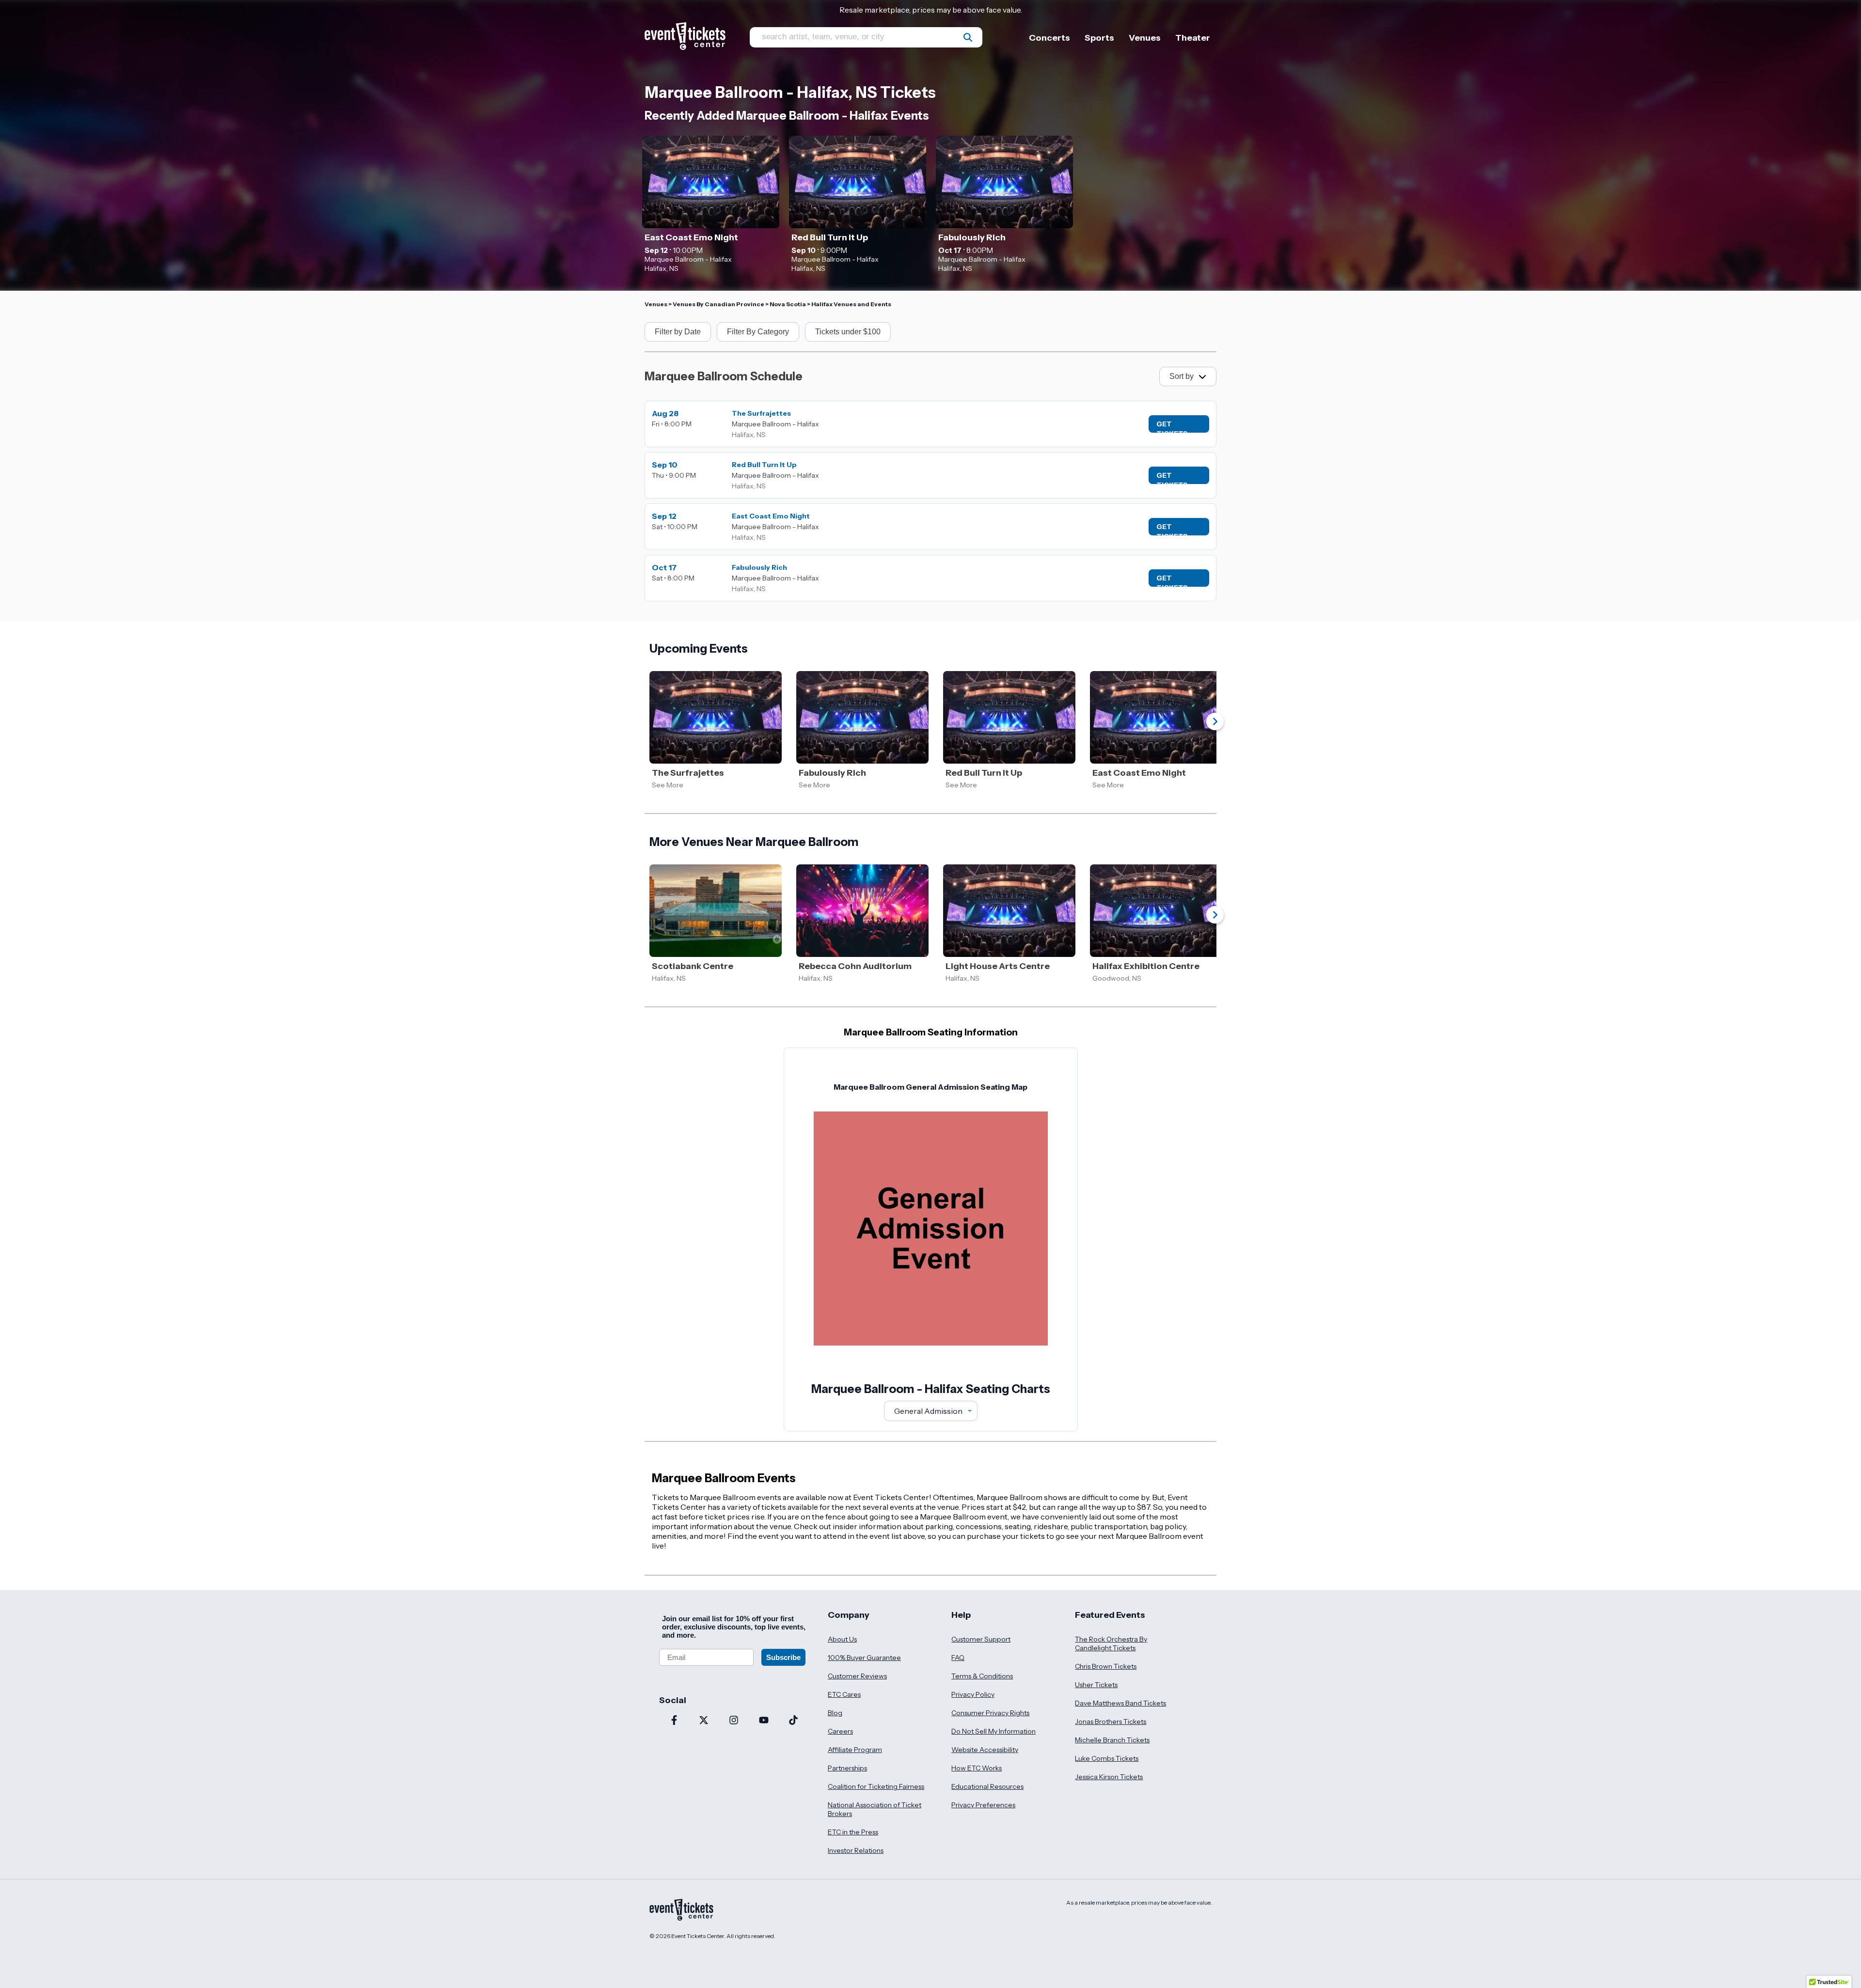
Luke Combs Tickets (1107, 1758)
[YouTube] (764, 1721)
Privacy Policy (973, 1694)
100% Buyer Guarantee (864, 1658)
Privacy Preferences (983, 1805)
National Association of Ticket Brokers (875, 1809)
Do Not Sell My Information (994, 1731)
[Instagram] (734, 1721)
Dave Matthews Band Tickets (1120, 1703)
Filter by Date (678, 332)
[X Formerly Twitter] (704, 1721)
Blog (835, 1713)
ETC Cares (844, 1694)
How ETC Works (977, 1768)
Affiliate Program (855, 1750)
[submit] (968, 37)
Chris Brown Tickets (1106, 1666)
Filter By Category (758, 332)
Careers (840, 1731)
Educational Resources (987, 1786)
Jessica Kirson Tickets (1109, 1777)
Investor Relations (856, 1850)
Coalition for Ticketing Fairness (876, 1786)
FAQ (958, 1658)
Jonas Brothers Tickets (1111, 1722)
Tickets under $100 (848, 332)
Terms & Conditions (982, 1676)
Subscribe (783, 1657)
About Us (842, 1639)
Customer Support (981, 1639)
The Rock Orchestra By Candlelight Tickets (1111, 1644)
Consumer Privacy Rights (990, 1713)
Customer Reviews (857, 1676)
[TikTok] (793, 1721)
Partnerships (847, 1768)
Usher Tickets (1096, 1685)
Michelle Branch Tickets (1112, 1740)
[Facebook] (674, 1721)
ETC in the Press (853, 1832)
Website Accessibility (985, 1750)
